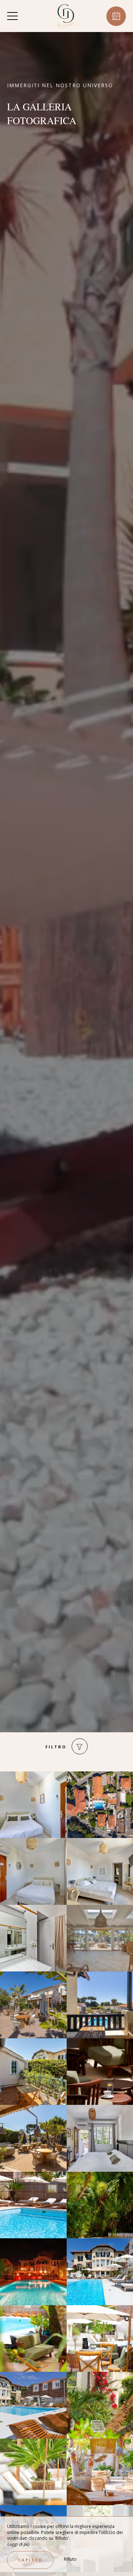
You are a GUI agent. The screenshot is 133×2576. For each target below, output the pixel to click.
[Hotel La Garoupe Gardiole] (66, 16)
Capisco (31, 2560)
